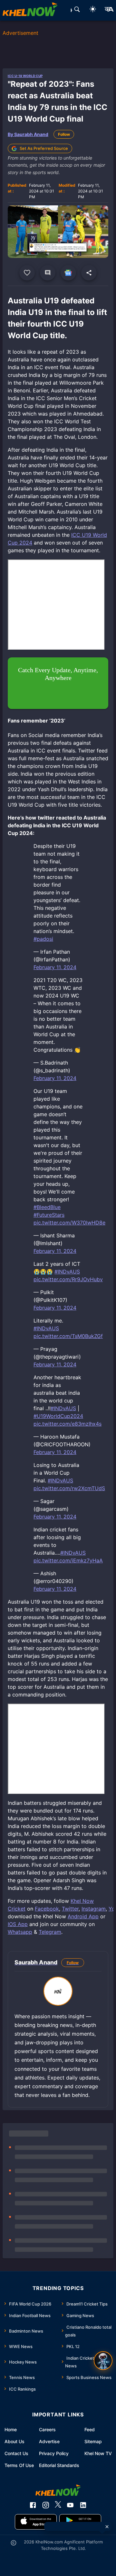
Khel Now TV (98, 2453)
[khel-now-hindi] (109, 10)
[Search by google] (77, 10)
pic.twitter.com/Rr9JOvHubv (68, 1279)
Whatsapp (20, 1932)
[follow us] (68, 273)
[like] (27, 273)
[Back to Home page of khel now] (30, 10)
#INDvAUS (67, 1272)
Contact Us (16, 2453)
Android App (83, 1916)
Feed (90, 2429)
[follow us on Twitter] (58, 2505)
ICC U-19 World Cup (25, 76)
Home (11, 2429)
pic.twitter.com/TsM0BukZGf (68, 1336)
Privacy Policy (54, 2453)
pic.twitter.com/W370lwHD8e (69, 1223)
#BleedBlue (47, 1207)
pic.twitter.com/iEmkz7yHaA (68, 1560)
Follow (64, 134)
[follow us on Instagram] (46, 2505)
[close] (107, 2527)
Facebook (47, 1909)
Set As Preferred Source (44, 148)
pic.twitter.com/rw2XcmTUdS (69, 1488)
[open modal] (103, 2361)
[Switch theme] (93, 10)
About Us (15, 2441)
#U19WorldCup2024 (58, 1416)
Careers (47, 2429)
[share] (89, 273)
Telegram (50, 1932)
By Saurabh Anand (28, 134)
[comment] (48, 273)
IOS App (18, 1924)
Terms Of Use (19, 2465)
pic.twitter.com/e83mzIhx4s (68, 1424)
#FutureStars (49, 1215)
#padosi (43, 939)
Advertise (49, 2441)
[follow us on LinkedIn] (83, 2505)
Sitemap (93, 2441)
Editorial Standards (59, 2465)
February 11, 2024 (55, 967)
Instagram (94, 1909)
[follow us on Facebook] (33, 2505)
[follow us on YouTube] (70, 2505)
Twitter (70, 1909)
